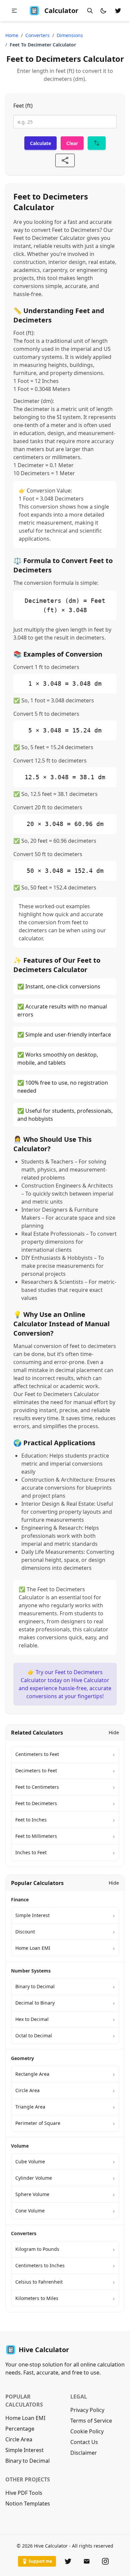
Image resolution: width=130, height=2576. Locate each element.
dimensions (70, 35)
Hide (114, 1732)
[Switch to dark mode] (103, 11)
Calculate (40, 143)
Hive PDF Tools (24, 2493)
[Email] (87, 2561)
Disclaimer (84, 2453)
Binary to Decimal (27, 2461)
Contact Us (84, 2442)
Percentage (20, 2429)
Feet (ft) (23, 106)
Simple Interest (24, 2450)
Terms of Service (91, 2421)
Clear (72, 143)
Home (12, 35)
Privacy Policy (87, 2410)
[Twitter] (68, 2561)
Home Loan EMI (25, 2418)
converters (37, 35)
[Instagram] (105, 2561)
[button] (14, 11)
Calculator (61, 11)
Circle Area (19, 2439)
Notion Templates (28, 2503)
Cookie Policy (87, 2431)
